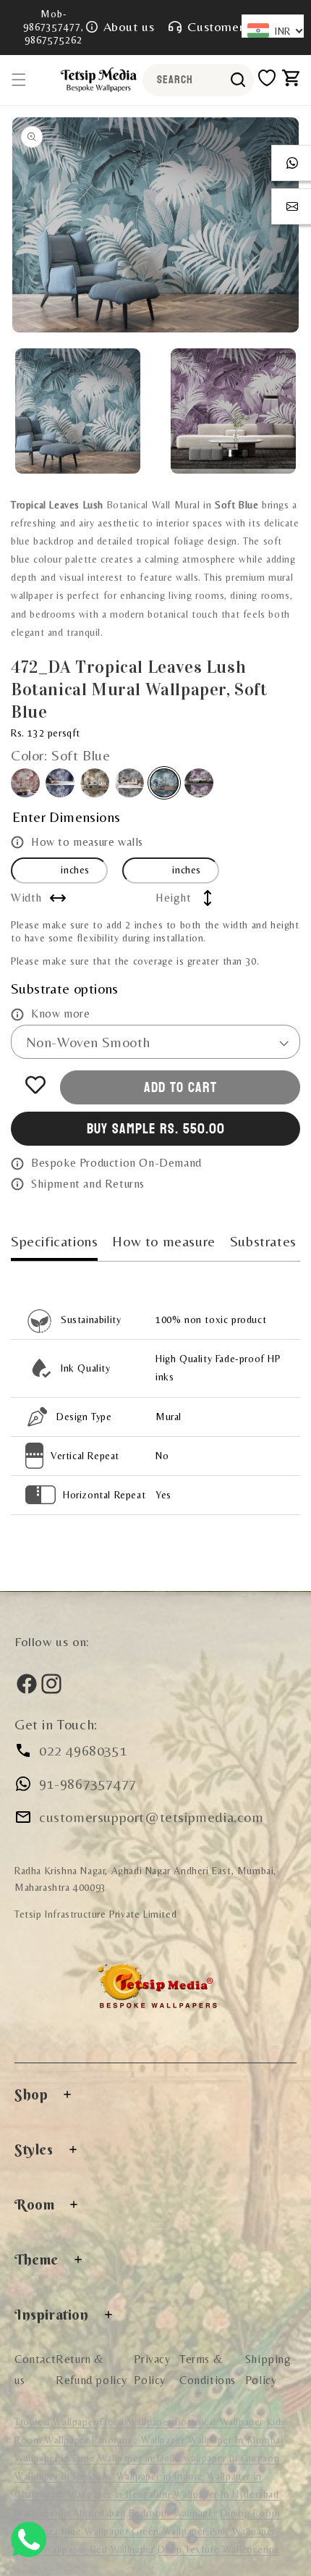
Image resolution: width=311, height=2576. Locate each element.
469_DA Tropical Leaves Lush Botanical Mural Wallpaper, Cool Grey (60, 783)
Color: (61, 755)
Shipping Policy (268, 2370)
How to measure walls (87, 842)
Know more (60, 1014)
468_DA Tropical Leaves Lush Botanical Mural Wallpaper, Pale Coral (25, 783)
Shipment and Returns (88, 1184)
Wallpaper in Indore (162, 2476)
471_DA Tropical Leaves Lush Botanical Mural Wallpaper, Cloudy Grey (129, 783)
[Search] (238, 80)
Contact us (35, 2370)
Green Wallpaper (169, 2531)
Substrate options (65, 988)
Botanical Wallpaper (219, 2422)
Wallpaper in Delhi (141, 2458)
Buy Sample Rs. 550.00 (156, 1129)
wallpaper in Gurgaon (231, 2458)
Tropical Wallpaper (56, 2422)
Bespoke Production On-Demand (116, 1163)
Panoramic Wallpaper (138, 2440)
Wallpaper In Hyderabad (226, 2494)
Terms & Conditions (208, 2370)
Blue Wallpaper (97, 2531)
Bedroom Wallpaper (173, 2513)
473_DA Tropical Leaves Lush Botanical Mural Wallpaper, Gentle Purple (199, 783)
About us (129, 26)
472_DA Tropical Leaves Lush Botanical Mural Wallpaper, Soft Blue (164, 783)
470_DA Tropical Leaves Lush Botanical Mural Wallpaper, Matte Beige (95, 783)
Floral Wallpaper (137, 2422)
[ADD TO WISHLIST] (35, 1085)
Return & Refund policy (91, 2370)
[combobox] (198, 80)
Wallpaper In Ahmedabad (70, 2513)
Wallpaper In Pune (55, 2458)
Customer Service (238, 26)
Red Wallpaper (123, 2549)
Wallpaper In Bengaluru (119, 2494)
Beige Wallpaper (52, 2549)
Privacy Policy (152, 2370)
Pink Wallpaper (243, 2531)
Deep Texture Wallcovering (219, 2549)
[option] (155, 225)
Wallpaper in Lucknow (65, 2476)
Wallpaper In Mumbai (235, 2440)
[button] (19, 80)
